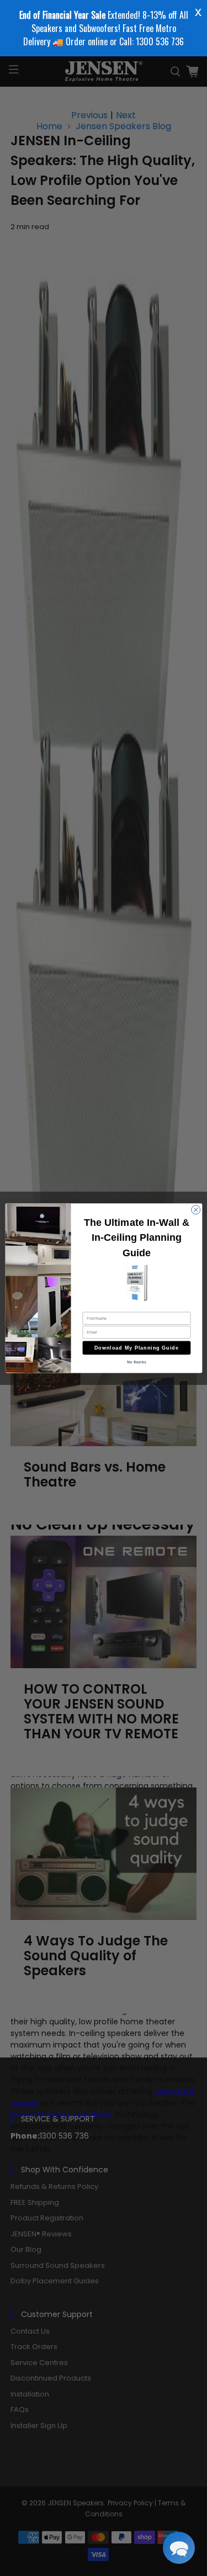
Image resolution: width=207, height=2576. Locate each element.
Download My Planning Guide (137, 1347)
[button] (179, 2548)
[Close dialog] (195, 1210)
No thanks (136, 1362)
